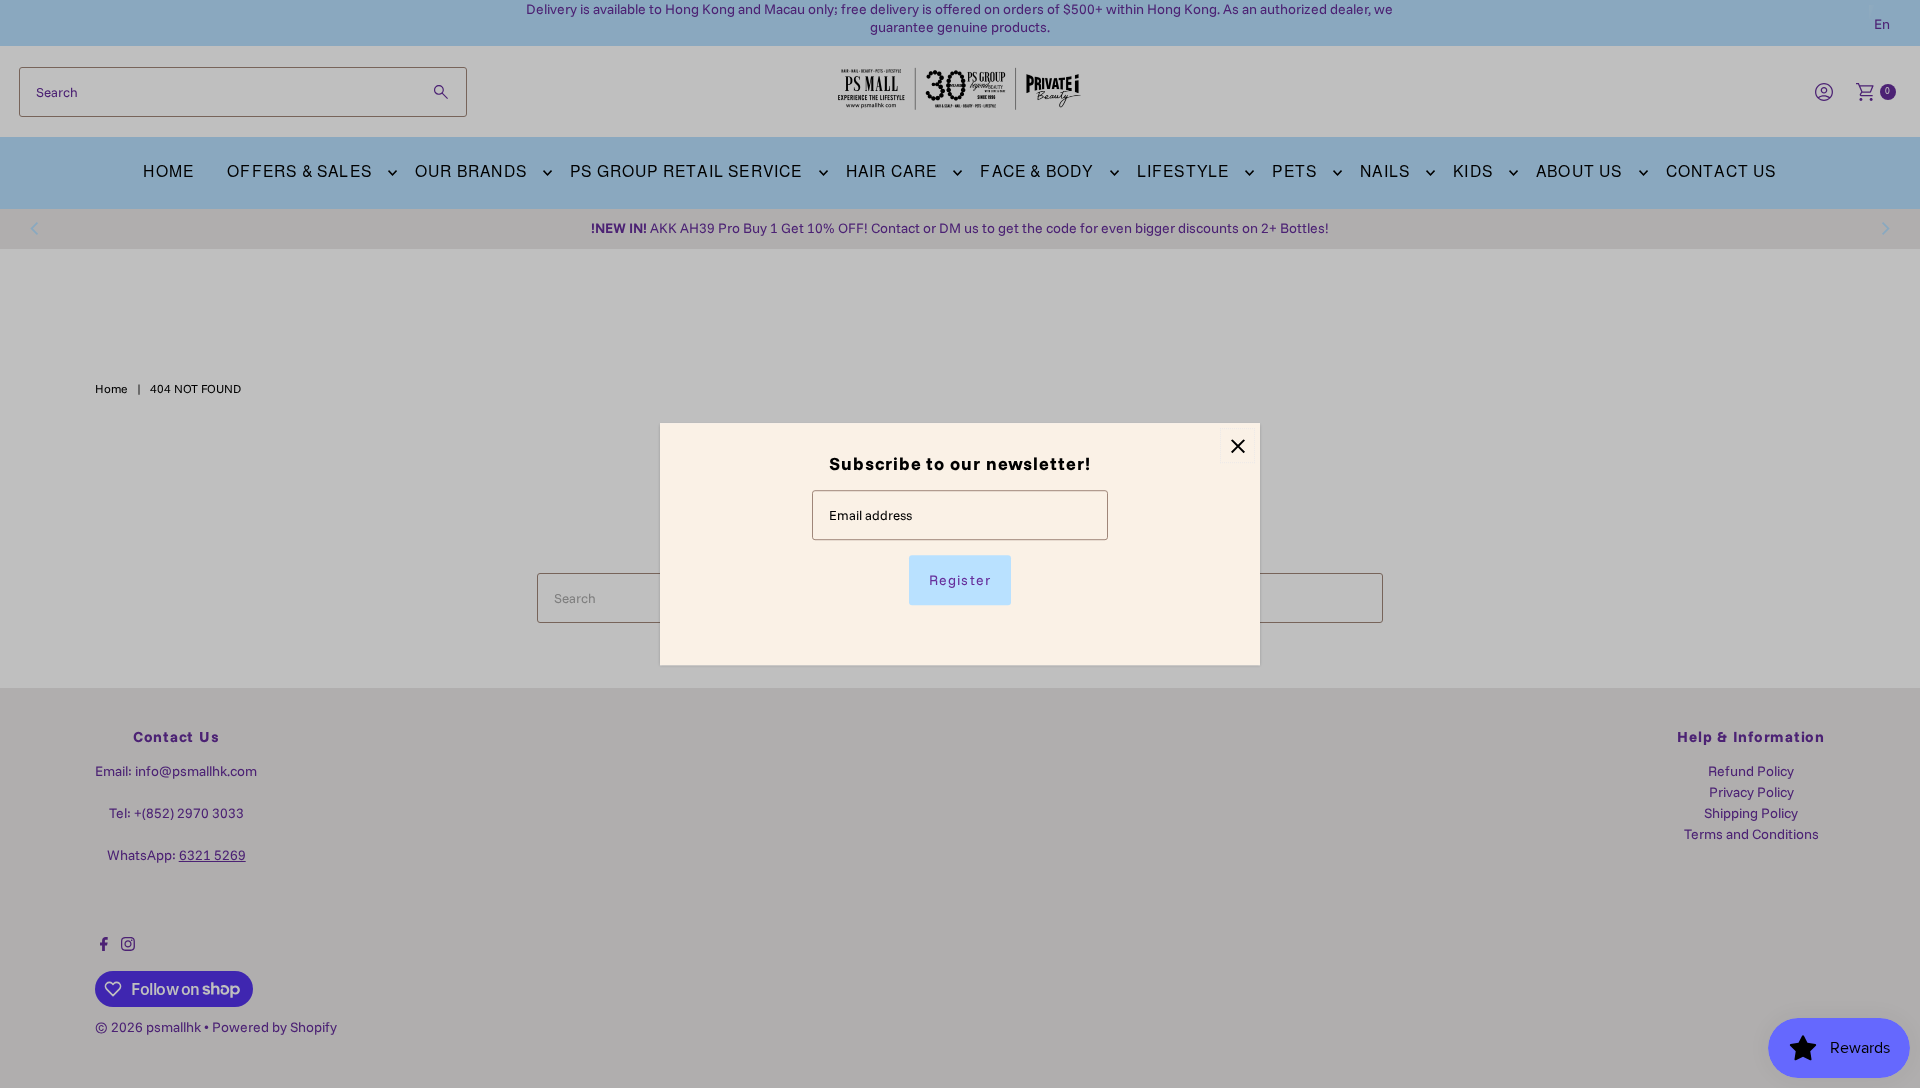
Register (959, 580)
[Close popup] (1237, 445)
